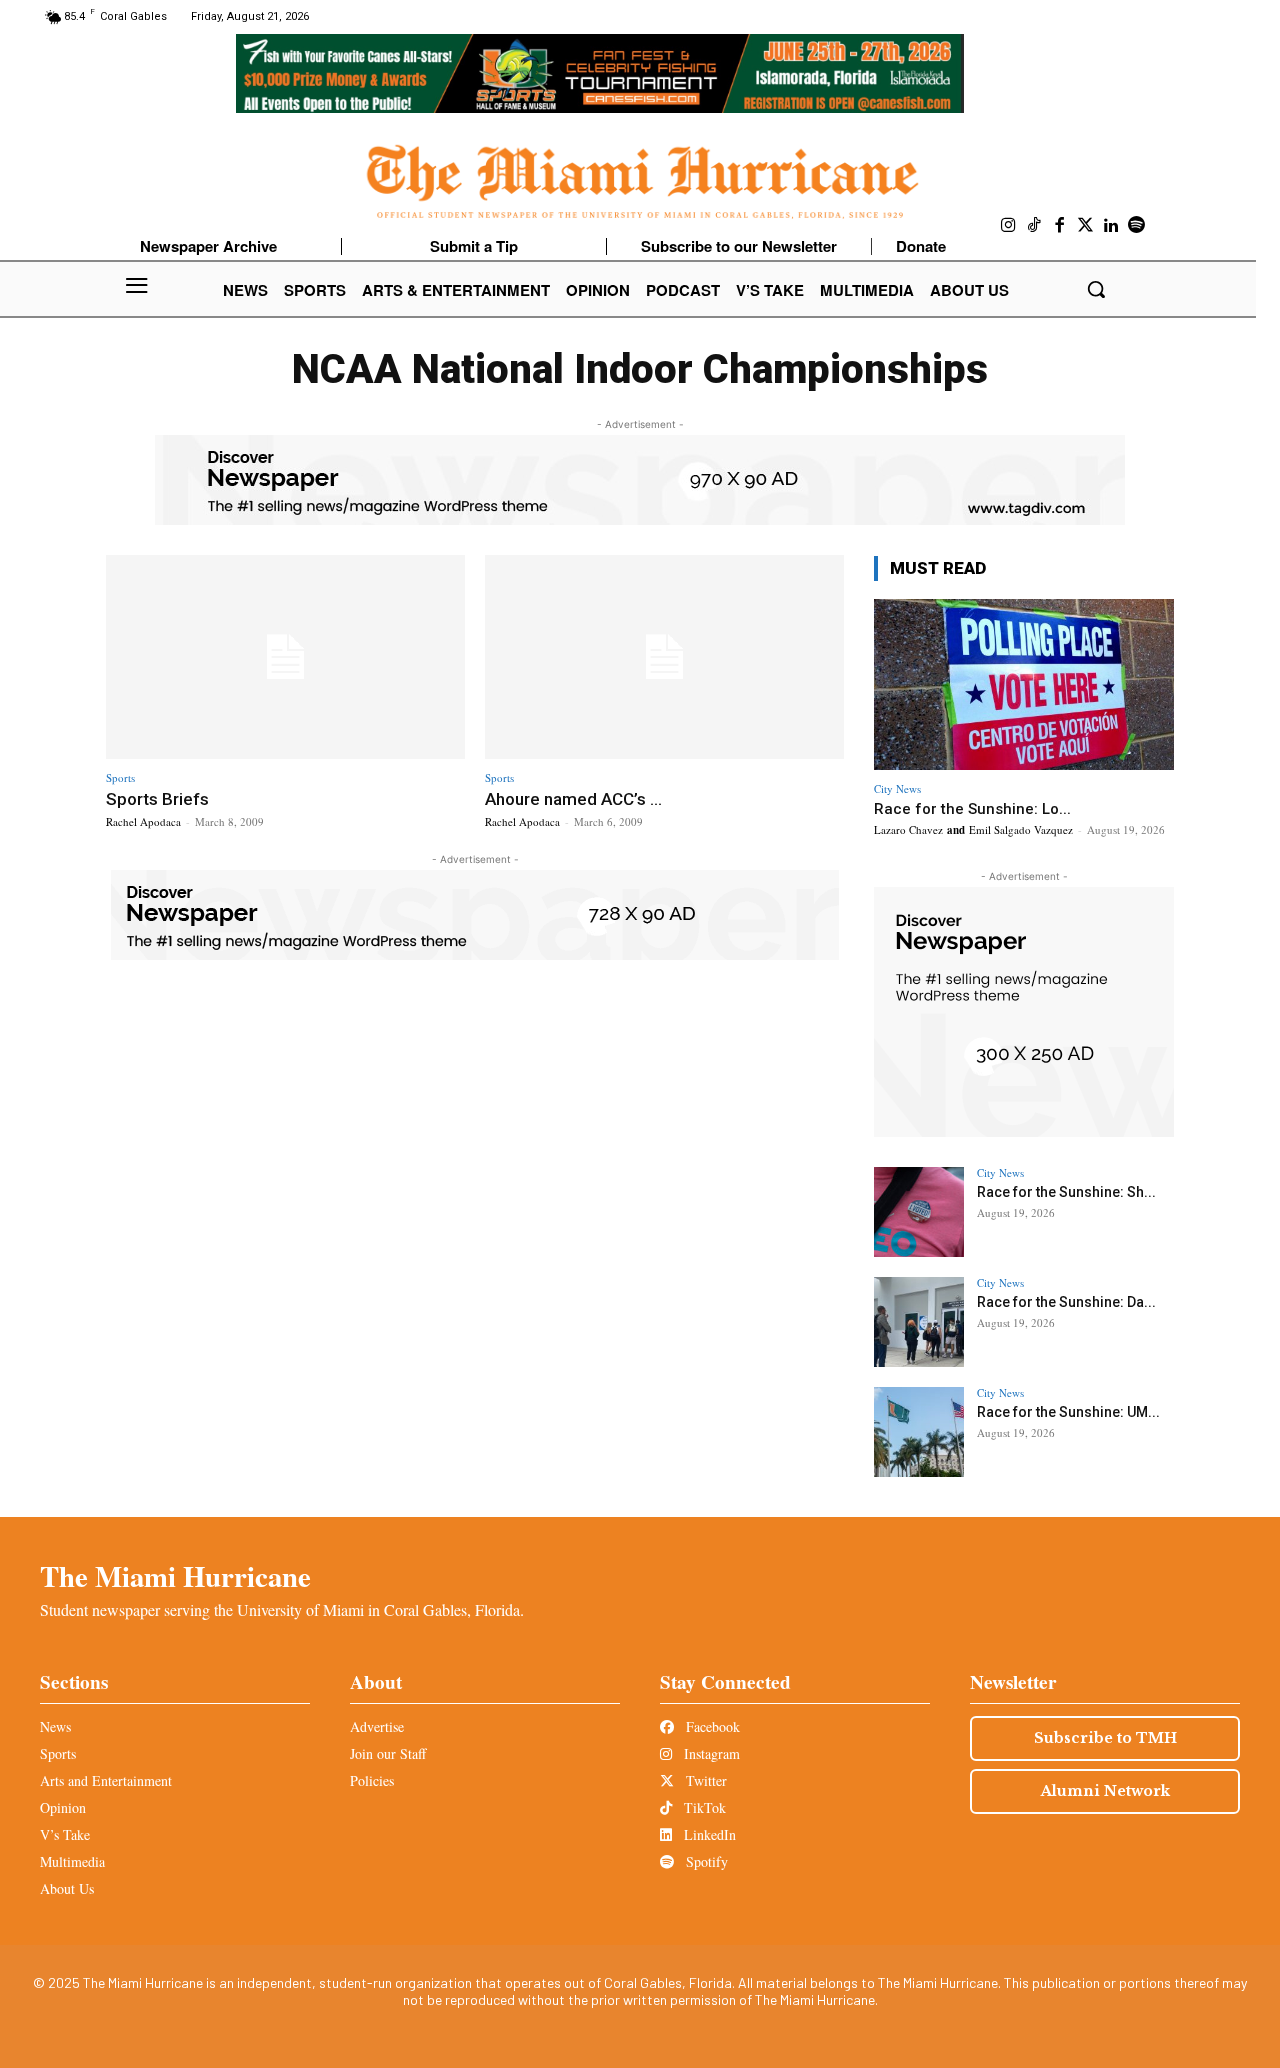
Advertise (377, 1726)
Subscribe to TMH (1105, 1738)
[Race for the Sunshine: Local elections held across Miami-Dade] (1024, 684)
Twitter (704, 1780)
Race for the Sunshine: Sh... (1066, 1192)
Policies (372, 1780)
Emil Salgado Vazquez (1021, 829)
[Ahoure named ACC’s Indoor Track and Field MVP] (664, 657)
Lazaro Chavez (908, 829)
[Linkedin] (1111, 226)
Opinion (63, 1807)
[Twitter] (1086, 226)
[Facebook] (1060, 226)
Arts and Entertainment (106, 1780)
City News (897, 788)
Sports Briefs (157, 799)
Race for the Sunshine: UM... (1068, 1412)
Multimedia (72, 1861)
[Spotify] (1137, 226)
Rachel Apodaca (143, 821)
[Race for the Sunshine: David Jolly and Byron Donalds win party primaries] (919, 1322)
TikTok (703, 1807)
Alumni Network (1105, 1791)
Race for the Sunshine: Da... (1066, 1302)
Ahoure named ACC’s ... (573, 799)
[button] (1096, 289)
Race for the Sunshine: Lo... (972, 809)
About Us (67, 1888)
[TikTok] (1035, 226)
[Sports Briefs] (285, 657)
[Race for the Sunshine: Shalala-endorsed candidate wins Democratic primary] (919, 1212)
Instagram (710, 1753)
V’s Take (65, 1834)
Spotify (705, 1861)
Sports (120, 777)
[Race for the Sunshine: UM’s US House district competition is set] (919, 1432)
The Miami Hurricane (175, 1576)
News (55, 1726)
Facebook (711, 1726)
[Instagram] (1009, 226)
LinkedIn (708, 1834)
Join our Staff (388, 1753)
